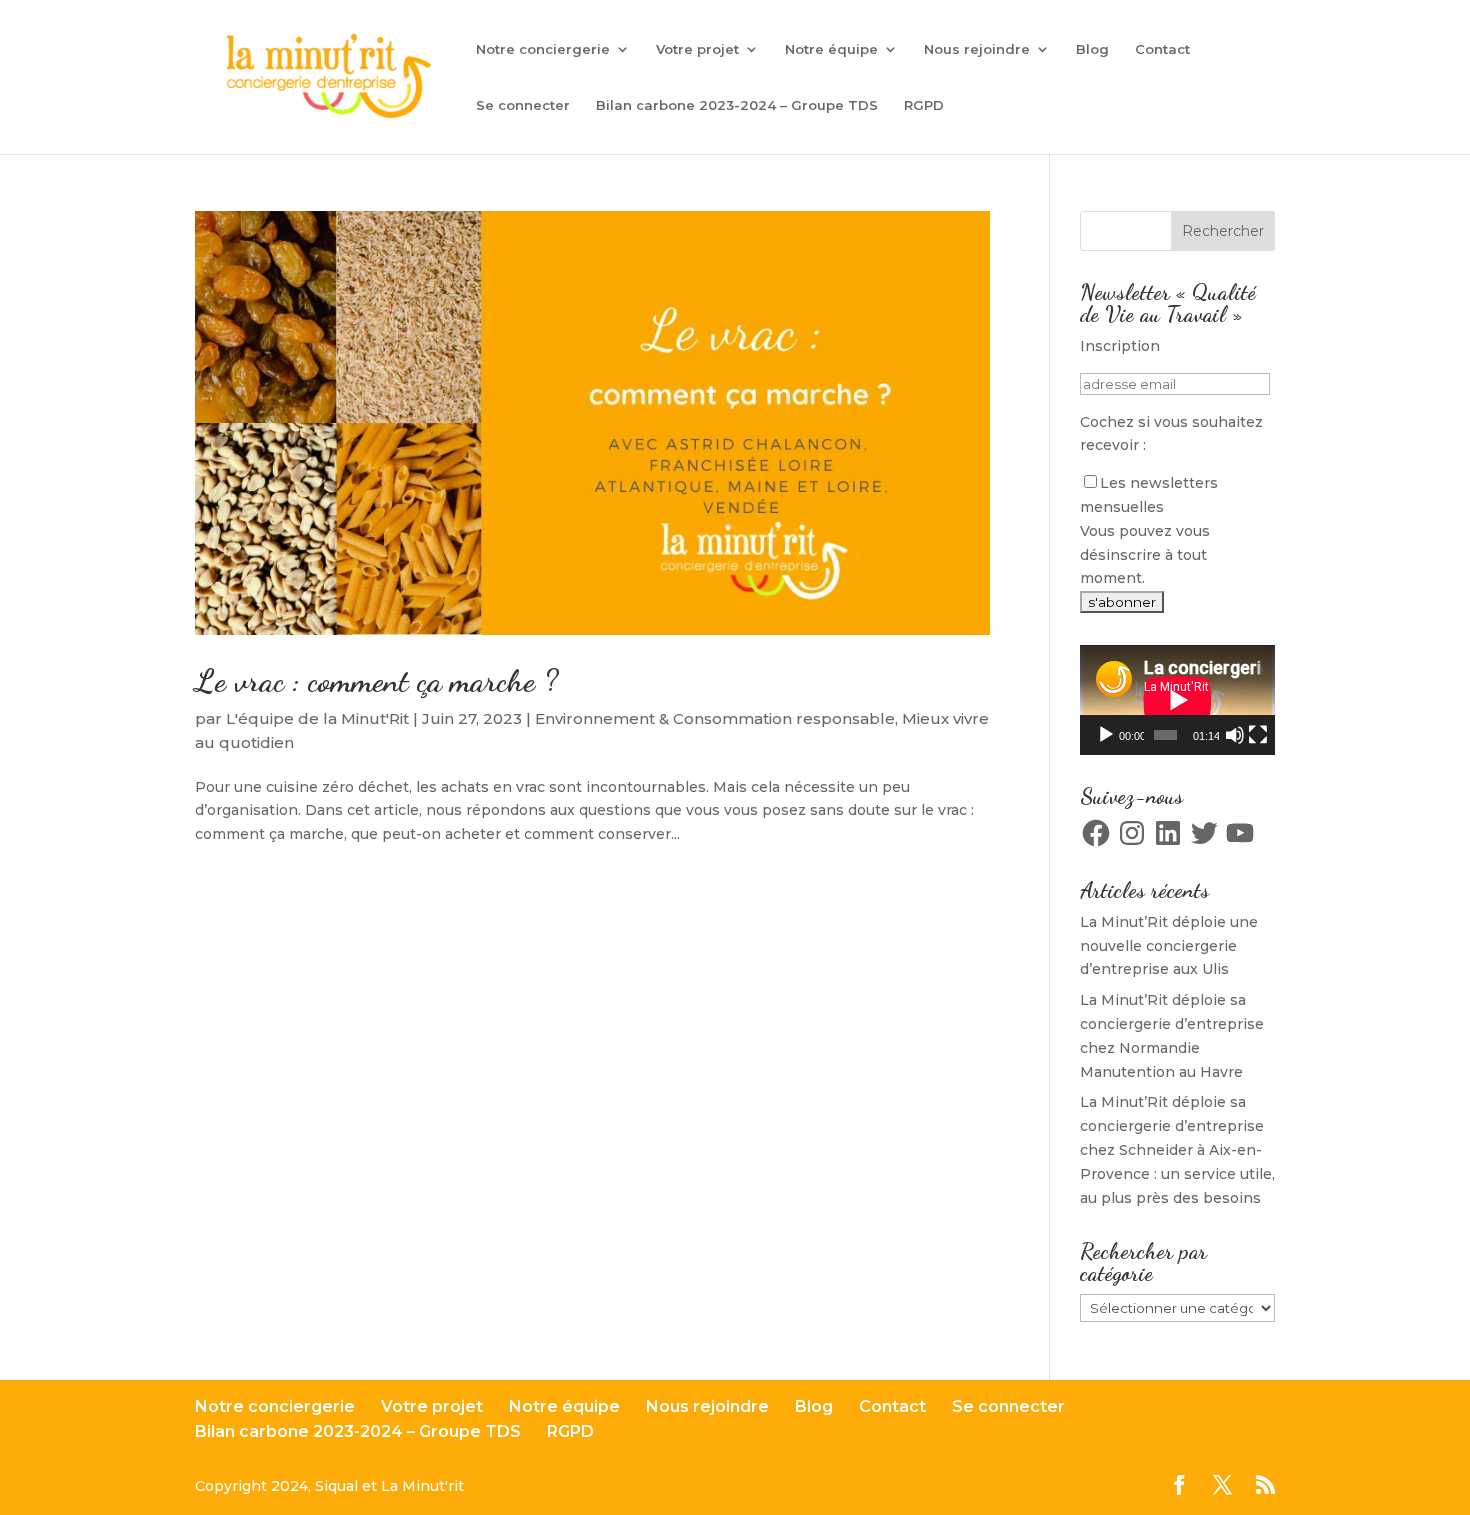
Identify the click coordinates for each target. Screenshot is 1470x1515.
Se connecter (523, 105)
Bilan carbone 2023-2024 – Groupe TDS (737, 105)
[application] (1177, 700)
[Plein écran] (1258, 735)
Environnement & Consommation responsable (715, 718)
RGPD (924, 105)
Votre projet (697, 49)
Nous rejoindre (977, 49)
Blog (1092, 49)
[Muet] (1235, 735)
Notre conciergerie (543, 49)
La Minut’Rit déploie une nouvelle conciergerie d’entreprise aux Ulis (1169, 946)
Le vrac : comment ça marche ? (376, 681)
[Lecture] (1106, 735)
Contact (1162, 49)
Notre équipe (831, 49)
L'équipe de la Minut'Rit (317, 718)
